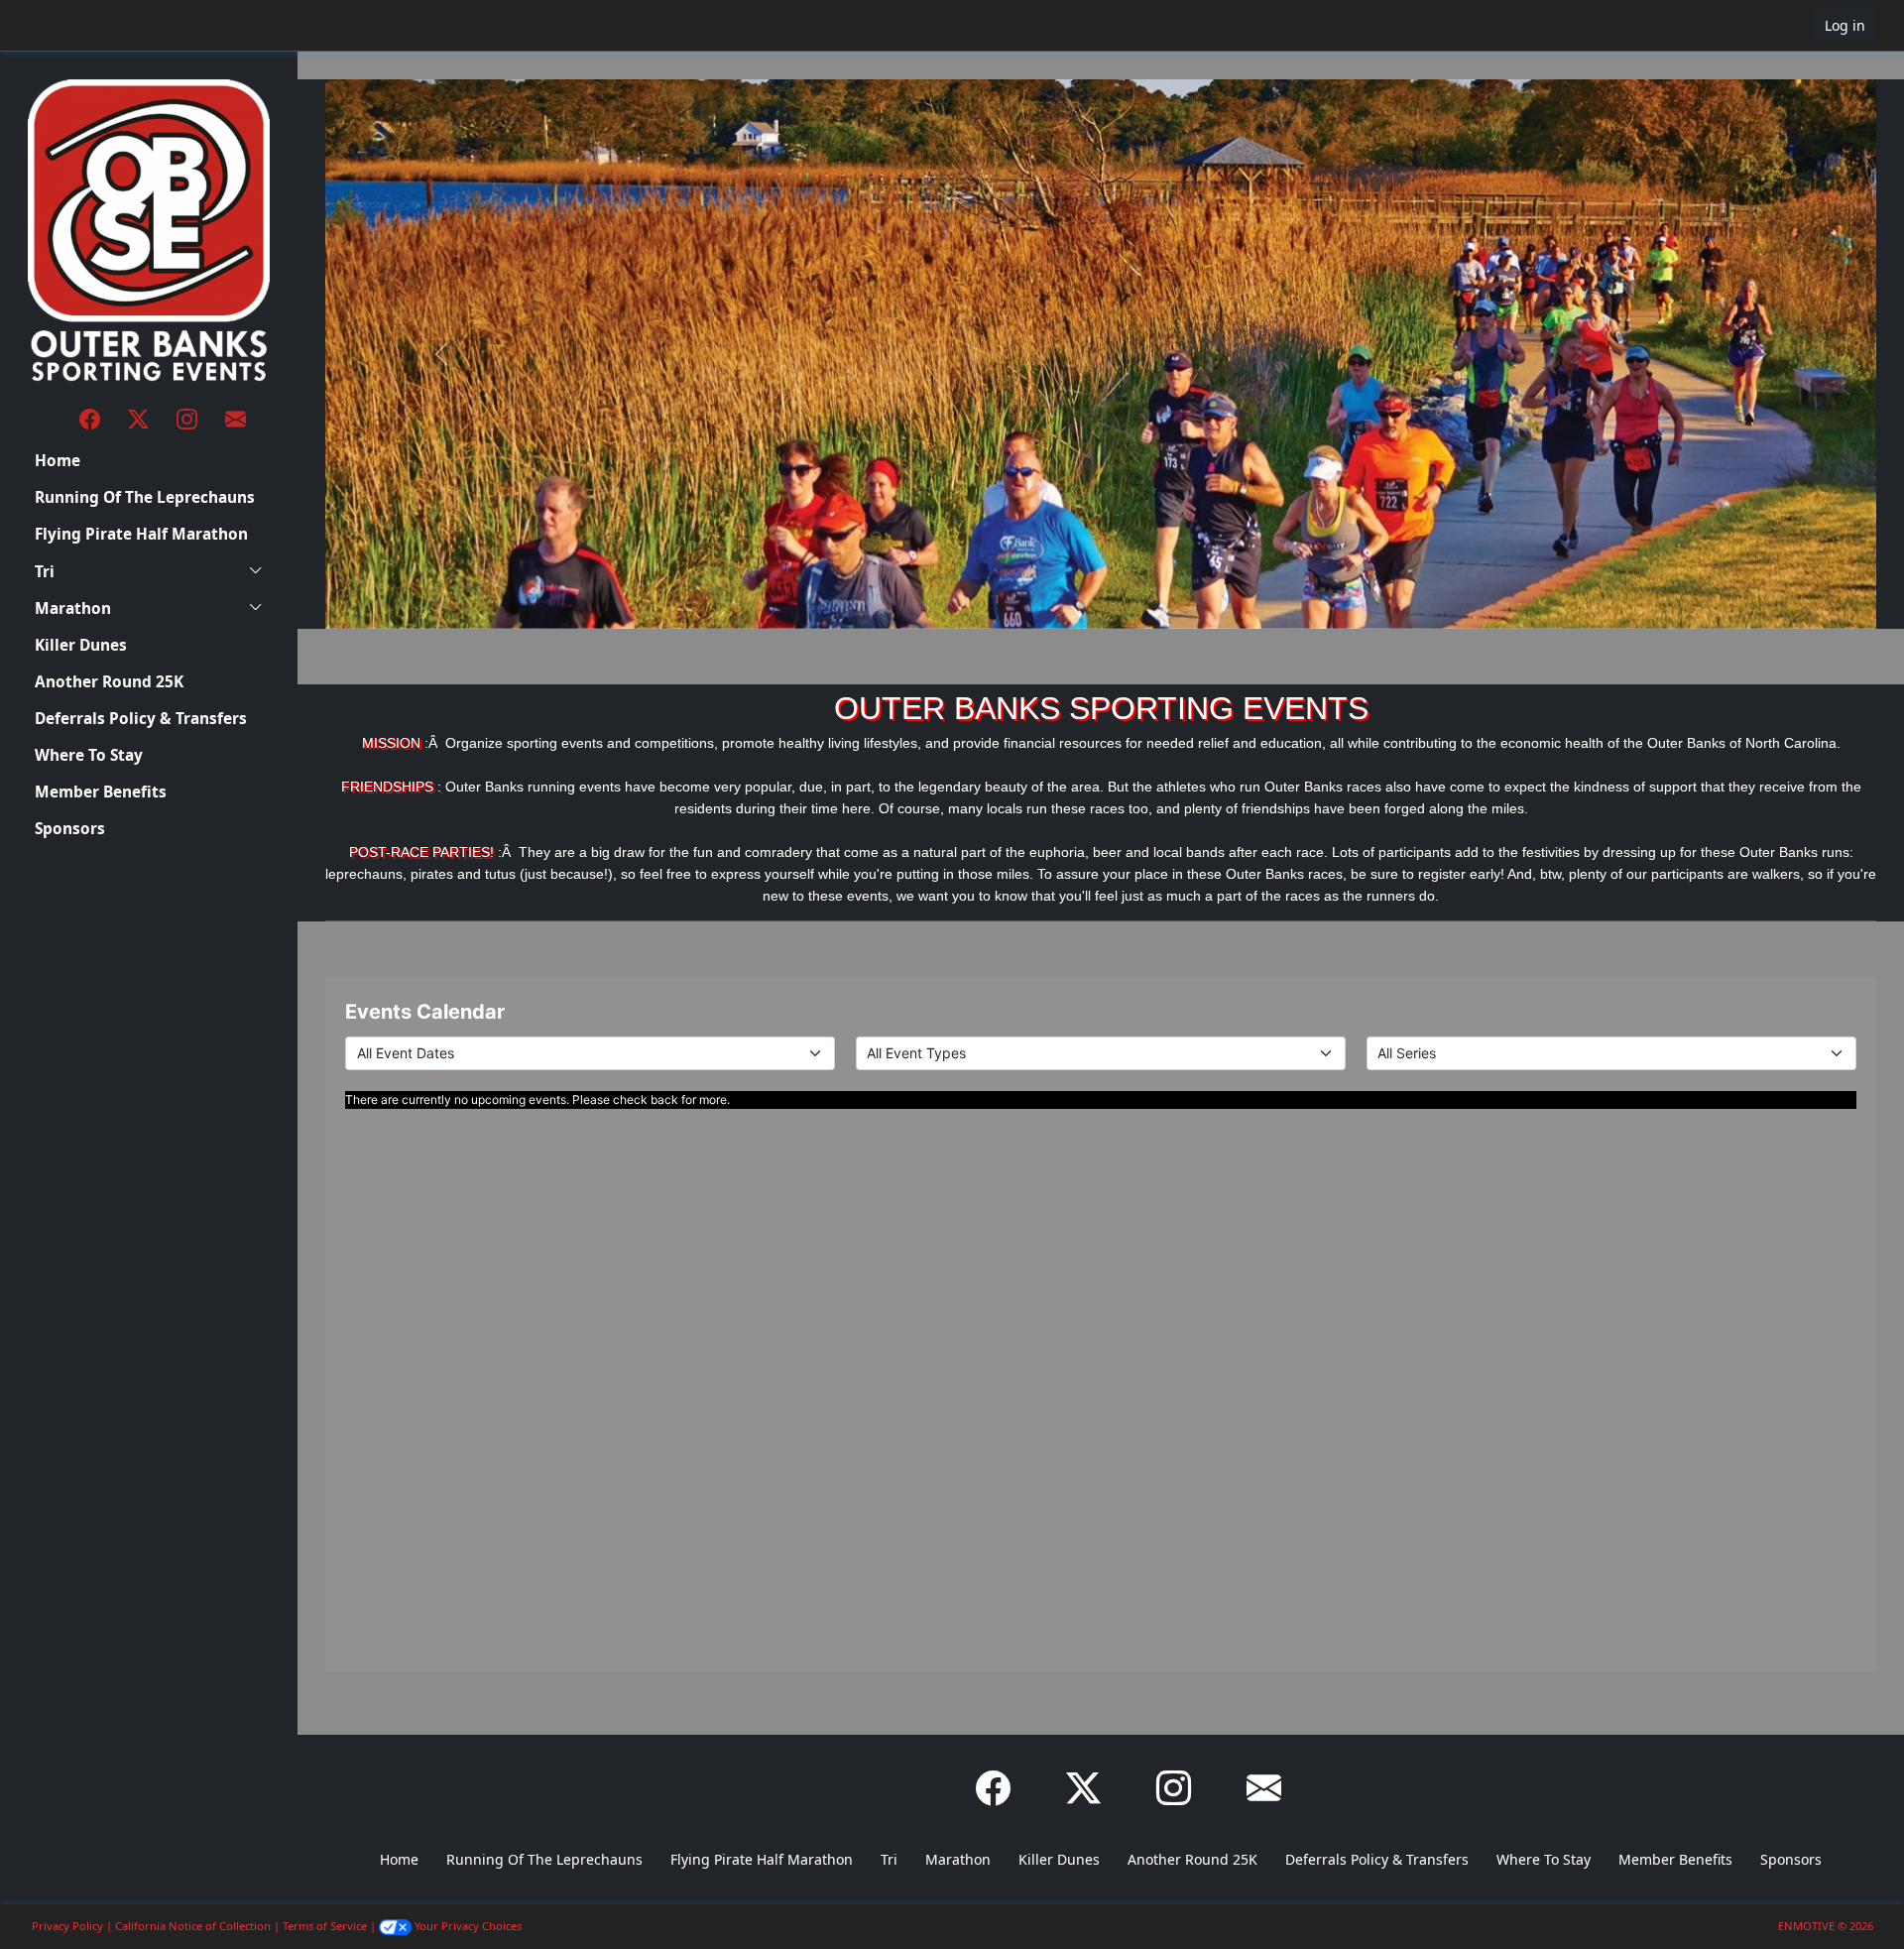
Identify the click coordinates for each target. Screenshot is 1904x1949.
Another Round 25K (109, 682)
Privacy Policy (67, 1926)
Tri (45, 572)
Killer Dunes (81, 645)
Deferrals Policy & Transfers (141, 719)
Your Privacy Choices (467, 1926)
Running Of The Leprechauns (145, 497)
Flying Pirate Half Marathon (141, 534)
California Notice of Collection (193, 1926)
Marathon (73, 609)
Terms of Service (325, 1926)
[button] (80, 25)
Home (58, 461)
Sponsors (70, 829)
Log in (1845, 25)
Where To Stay (89, 755)
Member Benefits (101, 792)
